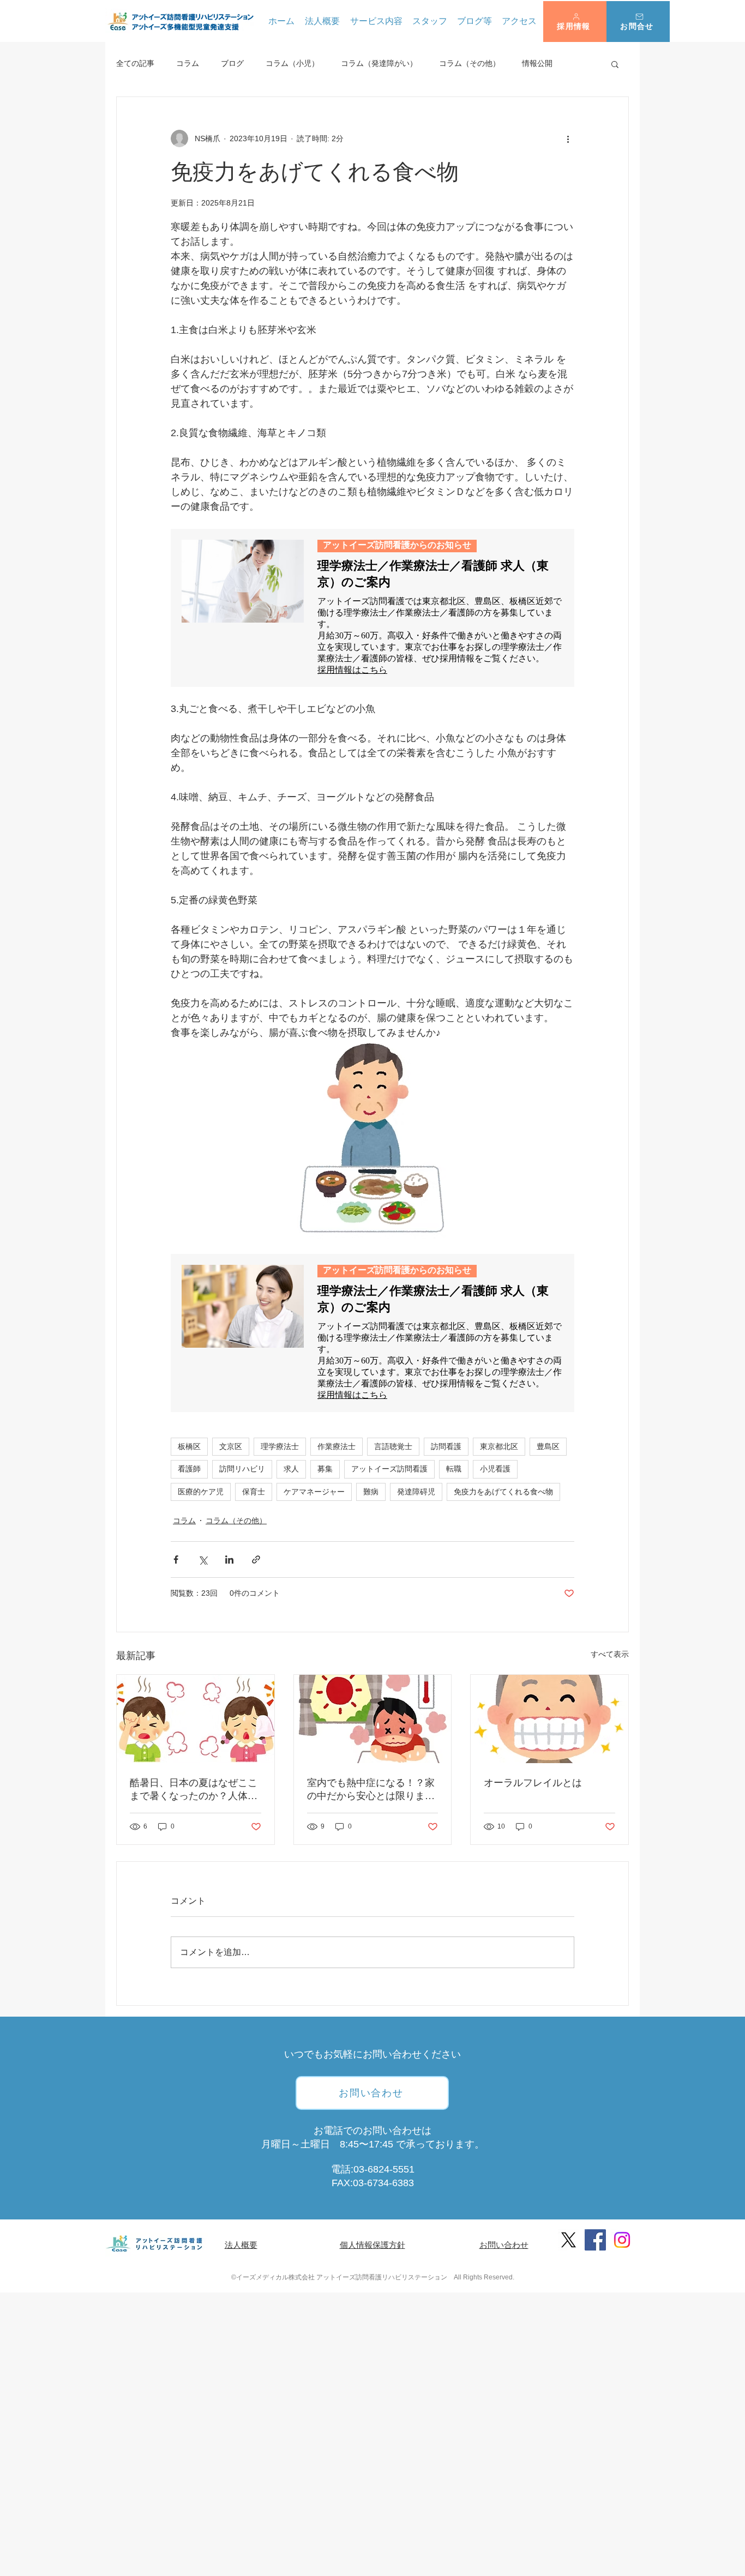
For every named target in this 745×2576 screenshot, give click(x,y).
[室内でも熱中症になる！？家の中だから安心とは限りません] (373, 1719)
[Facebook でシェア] (176, 1560)
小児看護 (495, 1469)
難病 (371, 1492)
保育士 (254, 1492)
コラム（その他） (470, 63)
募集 (325, 1469)
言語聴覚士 (393, 1446)
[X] (569, 2240)
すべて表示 (610, 1654)
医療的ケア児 (201, 1492)
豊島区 (548, 1446)
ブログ (232, 63)
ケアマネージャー (314, 1492)
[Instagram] (622, 2240)
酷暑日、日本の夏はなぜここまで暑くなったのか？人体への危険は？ (194, 1790)
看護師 (189, 1469)
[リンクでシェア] (256, 1560)
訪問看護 (446, 1446)
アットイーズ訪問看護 (389, 1469)
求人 (291, 1469)
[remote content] (372, 608)
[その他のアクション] (568, 138)
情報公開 (537, 63)
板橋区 (189, 1446)
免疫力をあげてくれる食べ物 (503, 1492)
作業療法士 (337, 1446)
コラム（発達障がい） (379, 63)
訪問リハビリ (242, 1469)
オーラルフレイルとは (533, 1783)
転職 (454, 1469)
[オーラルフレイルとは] (549, 1719)
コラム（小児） (292, 63)
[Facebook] (595, 2240)
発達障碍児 (416, 1492)
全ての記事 (135, 63)
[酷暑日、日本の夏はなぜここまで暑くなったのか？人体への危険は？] (196, 1719)
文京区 (231, 1446)
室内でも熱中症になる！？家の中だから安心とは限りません (371, 1790)
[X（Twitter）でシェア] (203, 1560)
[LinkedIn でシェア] (229, 1560)
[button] (575, 22)
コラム (188, 63)
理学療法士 (280, 1446)
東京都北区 (499, 1446)
